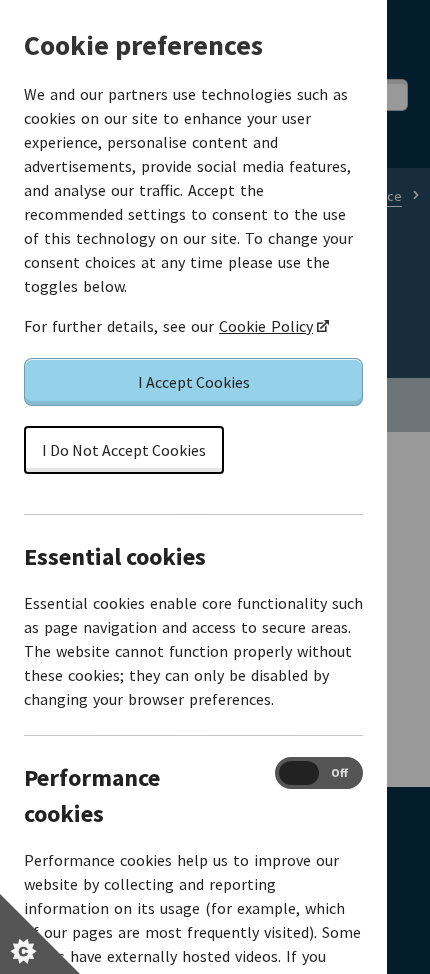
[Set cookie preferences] (40, 934)
